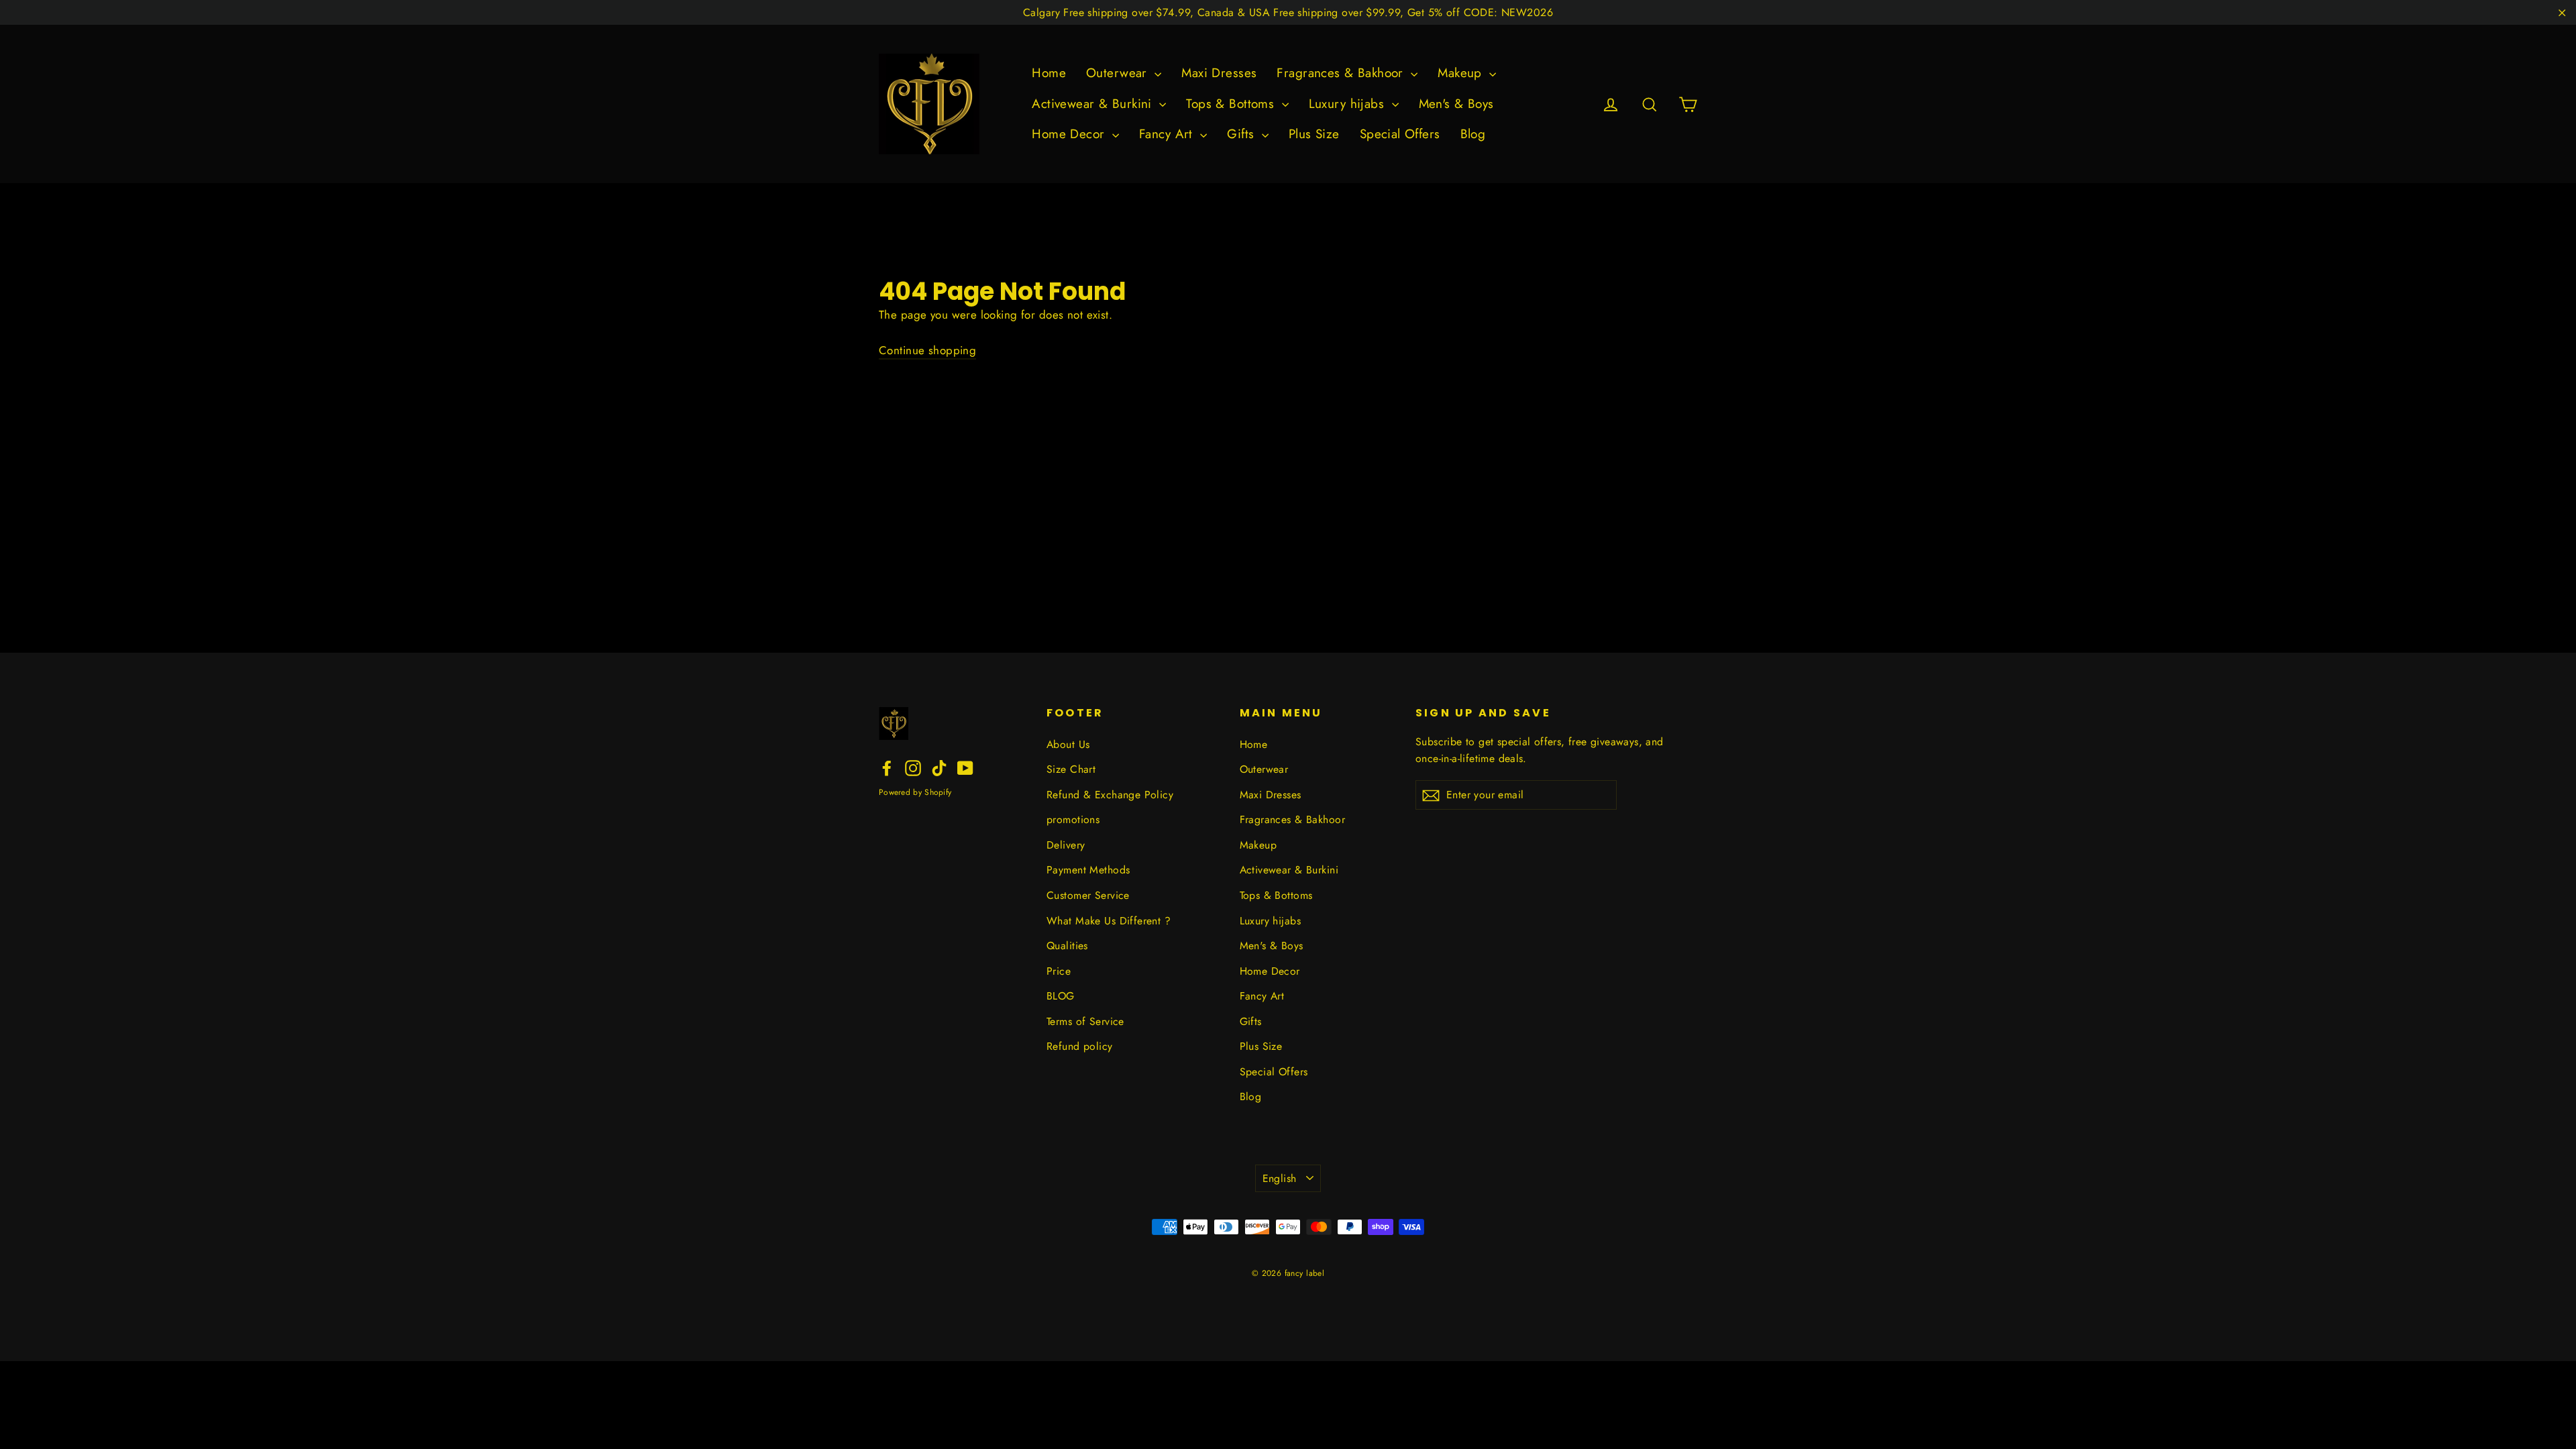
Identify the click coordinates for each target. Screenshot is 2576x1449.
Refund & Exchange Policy (1110, 795)
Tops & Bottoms (1232, 104)
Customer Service (1088, 895)
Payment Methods (1088, 870)
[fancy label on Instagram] (913, 767)
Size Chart (1071, 769)
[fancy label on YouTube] (965, 767)
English (1280, 1178)
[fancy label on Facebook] (887, 767)
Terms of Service (1085, 1021)
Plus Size (1314, 134)
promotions (1073, 819)
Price (1059, 971)
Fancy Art (1168, 134)
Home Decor (1070, 134)
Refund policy (1080, 1046)
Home (1049, 73)
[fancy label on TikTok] (939, 767)
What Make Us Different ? (1109, 921)
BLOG (1061, 996)
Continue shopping (927, 350)
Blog (1473, 134)
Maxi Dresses (1219, 73)
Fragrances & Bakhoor (1342, 73)
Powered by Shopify (915, 792)
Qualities (1067, 946)
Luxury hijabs (1349, 104)
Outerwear (1119, 73)
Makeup (1462, 73)
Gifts (1243, 134)
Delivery (1066, 845)
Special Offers (1400, 134)
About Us (1068, 744)
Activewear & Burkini (1094, 104)
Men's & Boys (1456, 104)
